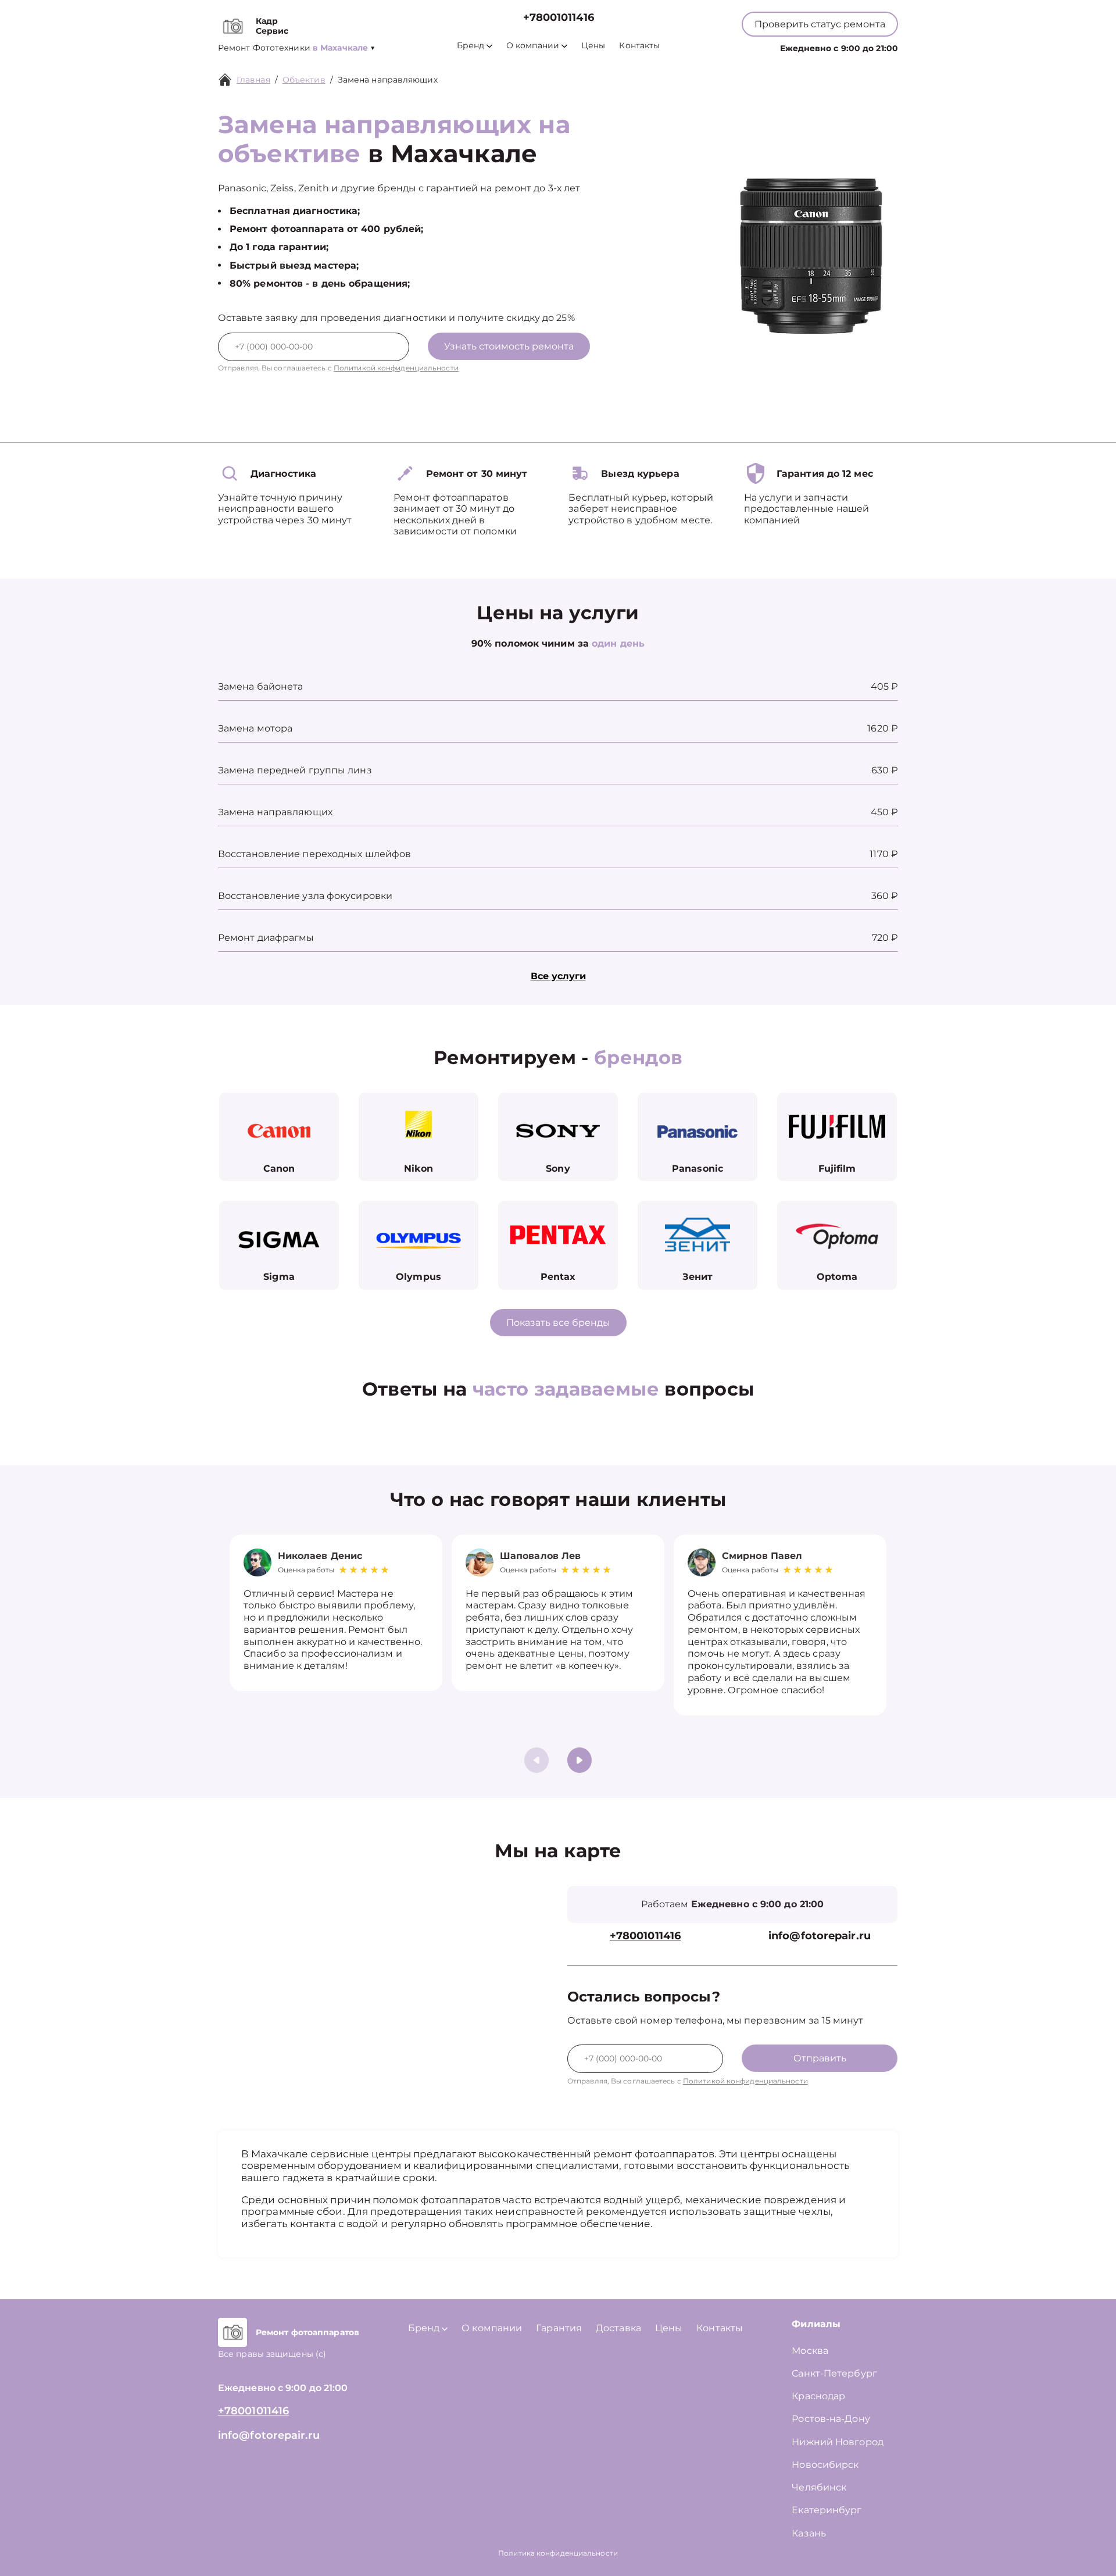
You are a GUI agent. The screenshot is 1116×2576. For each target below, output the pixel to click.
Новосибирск (825, 2465)
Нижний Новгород (838, 2442)
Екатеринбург (827, 2510)
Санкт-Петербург (834, 2373)
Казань (809, 2533)
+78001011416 (559, 18)
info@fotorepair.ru (820, 1936)
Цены (593, 46)
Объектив (304, 80)
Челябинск (819, 2487)
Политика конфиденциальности (558, 2553)
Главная (253, 80)
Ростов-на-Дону (831, 2419)
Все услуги (558, 976)
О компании (533, 46)
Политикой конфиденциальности (396, 368)
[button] (580, 1760)
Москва (810, 2351)
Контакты (639, 46)
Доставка (618, 2328)
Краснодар (818, 2396)
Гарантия (559, 2328)
